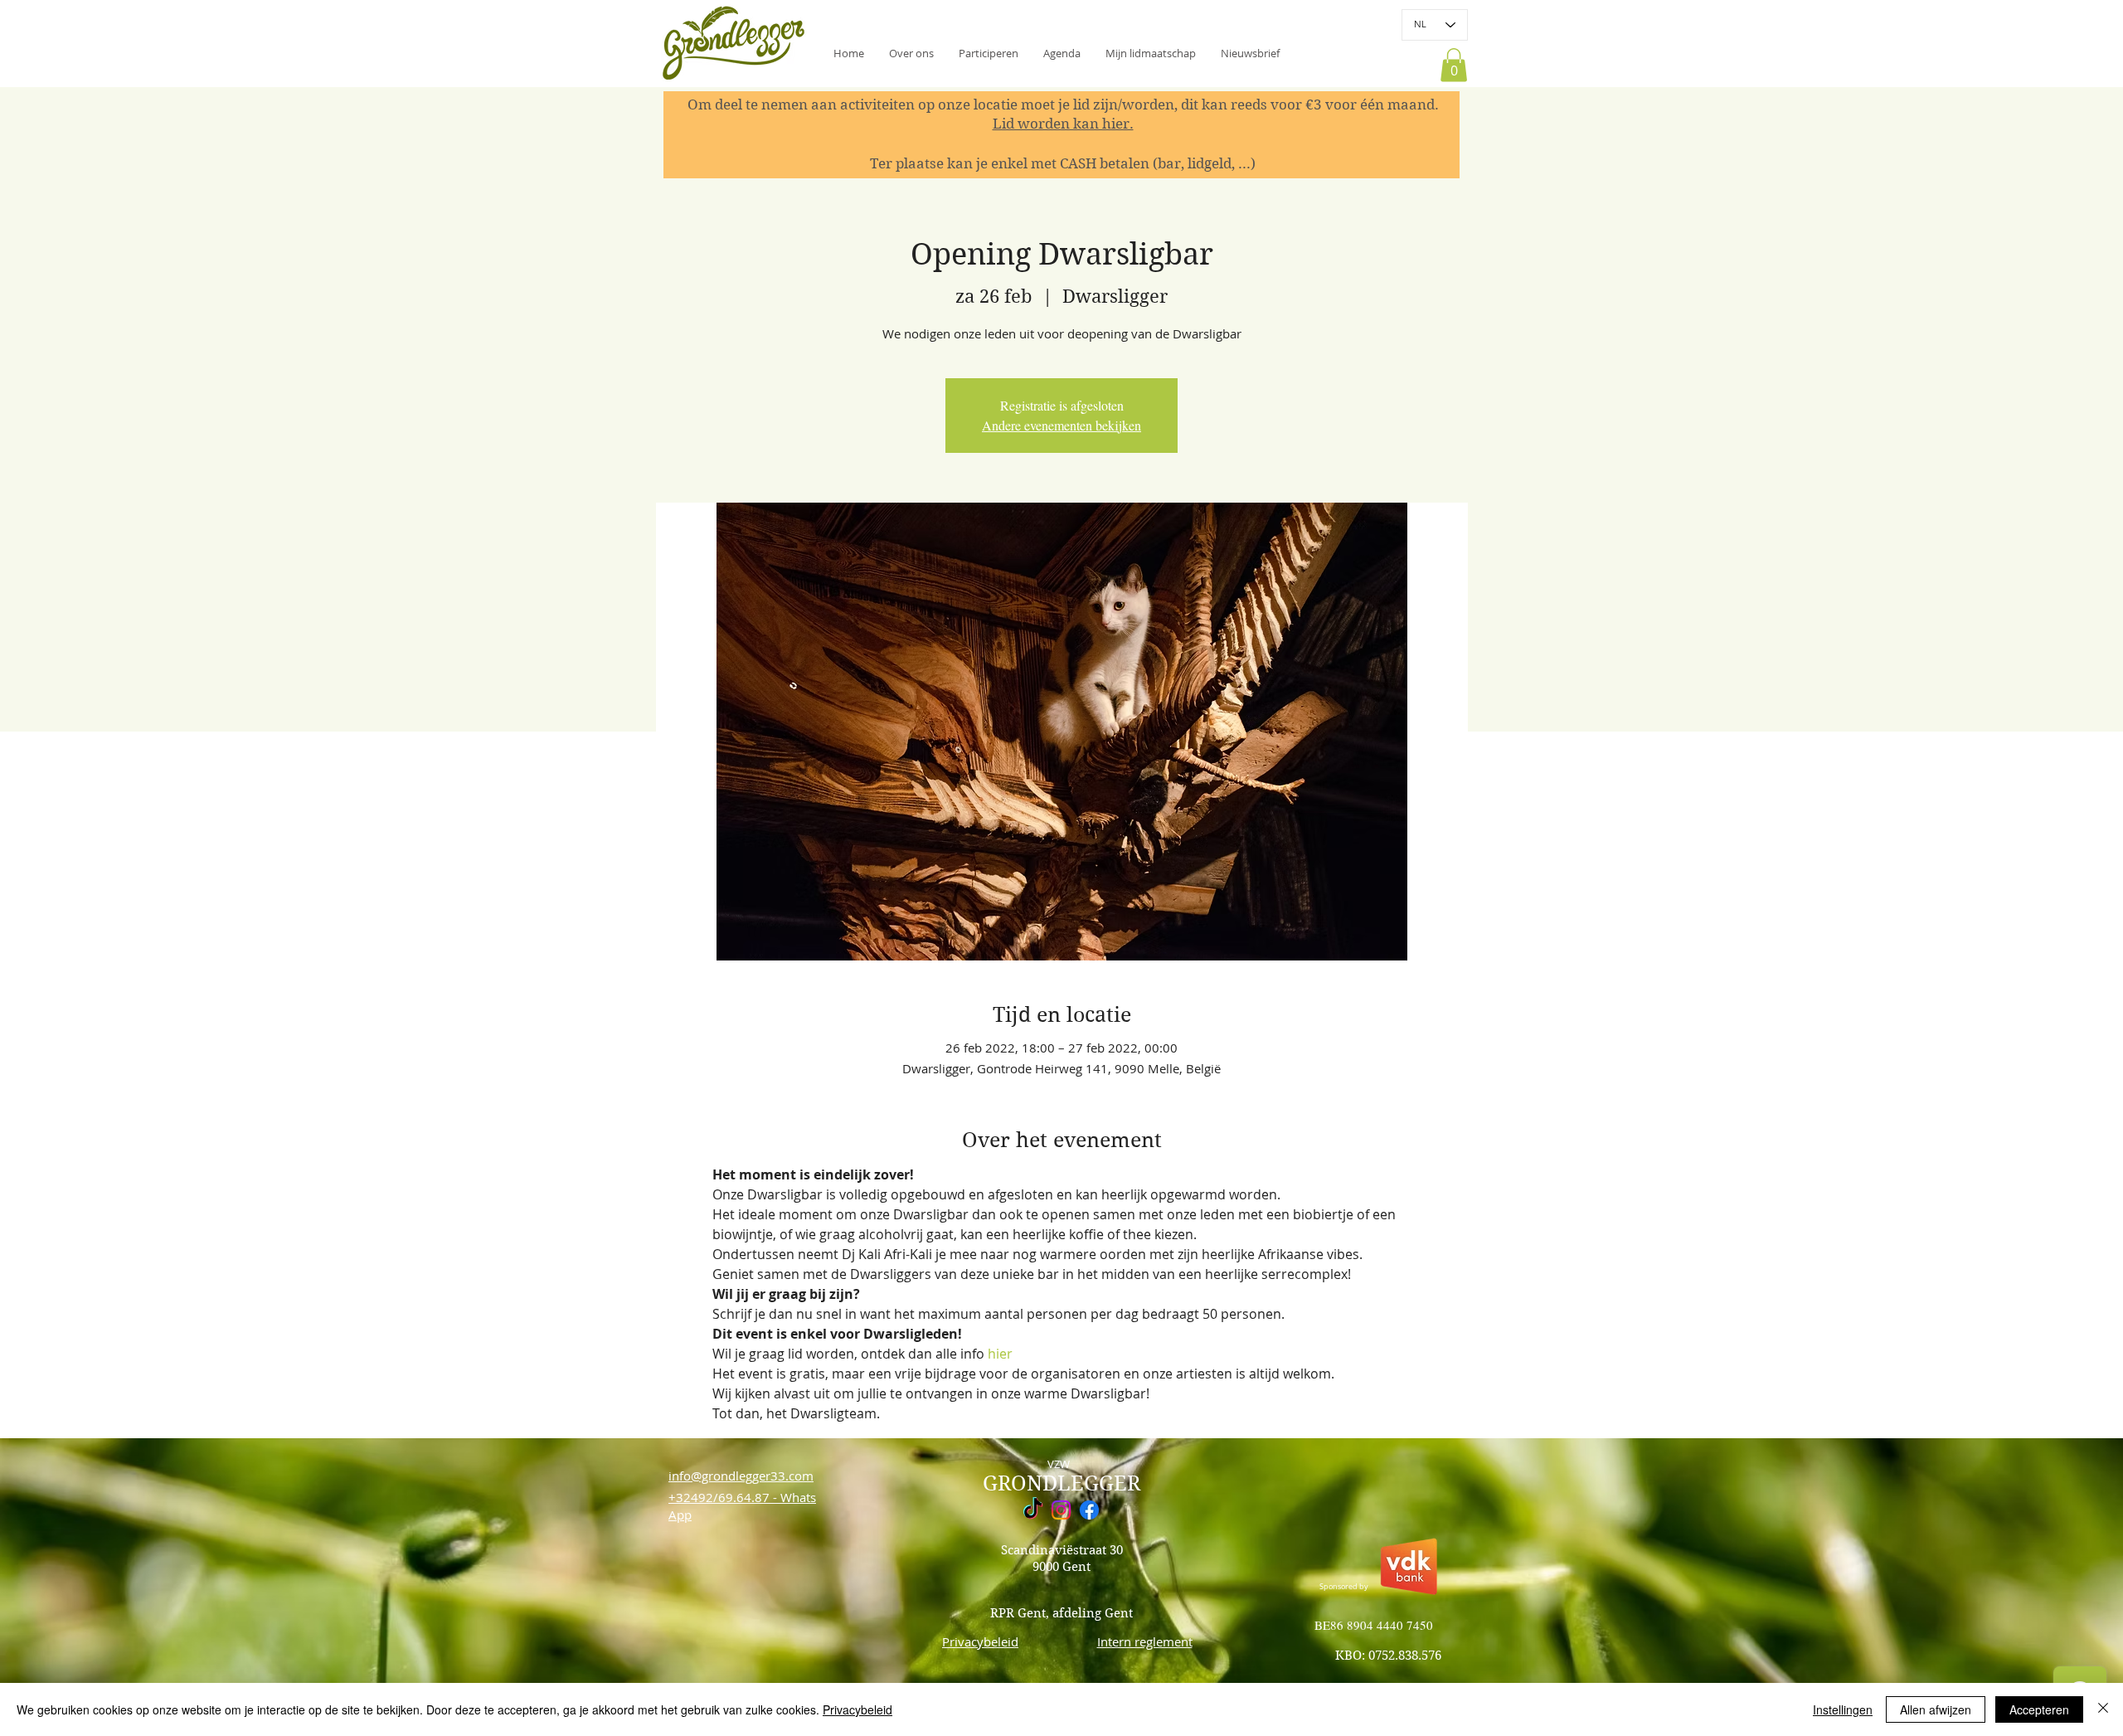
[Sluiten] (2103, 1709)
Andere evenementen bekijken (1061, 425)
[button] (1250, 53)
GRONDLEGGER (1061, 1483)
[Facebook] (1089, 1510)
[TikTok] (1033, 1510)
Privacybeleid (857, 1709)
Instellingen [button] (1843, 1709)
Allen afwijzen (1936, 1709)
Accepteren (2039, 1709)
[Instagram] (1061, 1510)
